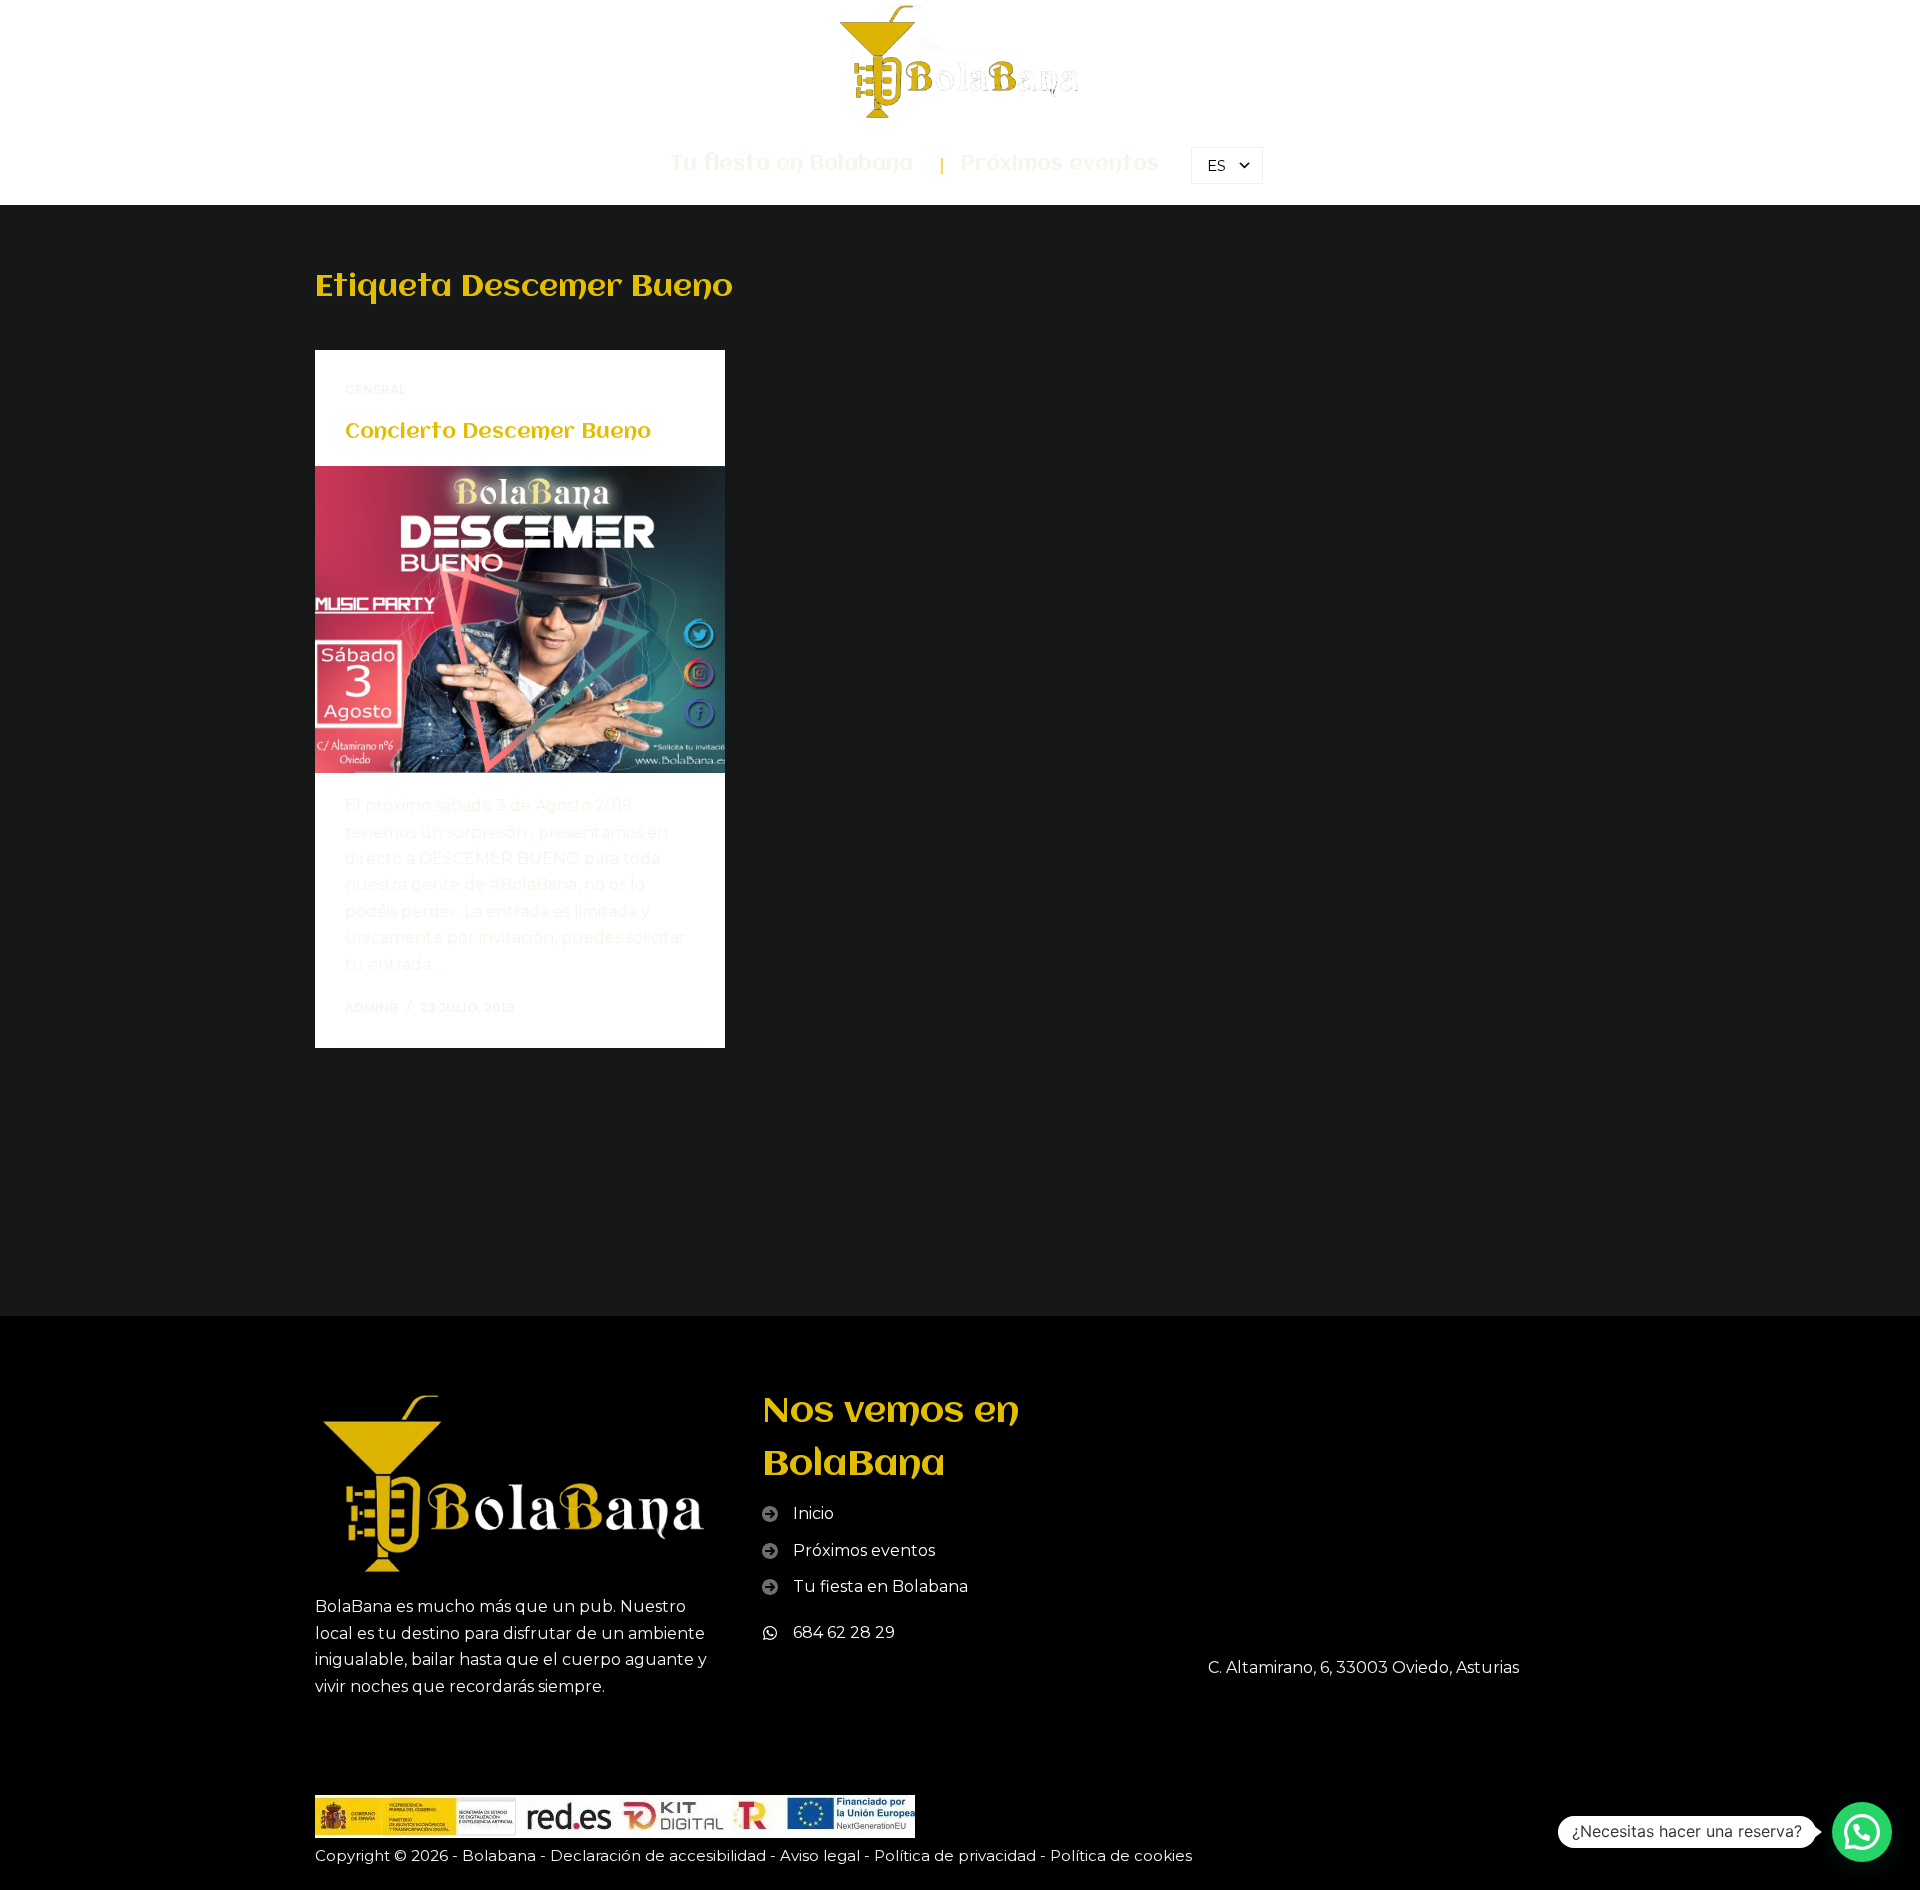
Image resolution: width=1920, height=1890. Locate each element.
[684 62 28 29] (828, 1633)
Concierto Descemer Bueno (498, 432)
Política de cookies (1121, 1855)
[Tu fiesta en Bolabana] (865, 1587)
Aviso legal (820, 1855)
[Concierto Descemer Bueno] (520, 620)
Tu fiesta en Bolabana (791, 164)
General (375, 389)
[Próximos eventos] (848, 1551)
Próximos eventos (1059, 164)
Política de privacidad (955, 1855)
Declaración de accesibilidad (658, 1855)
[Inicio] (798, 1514)
